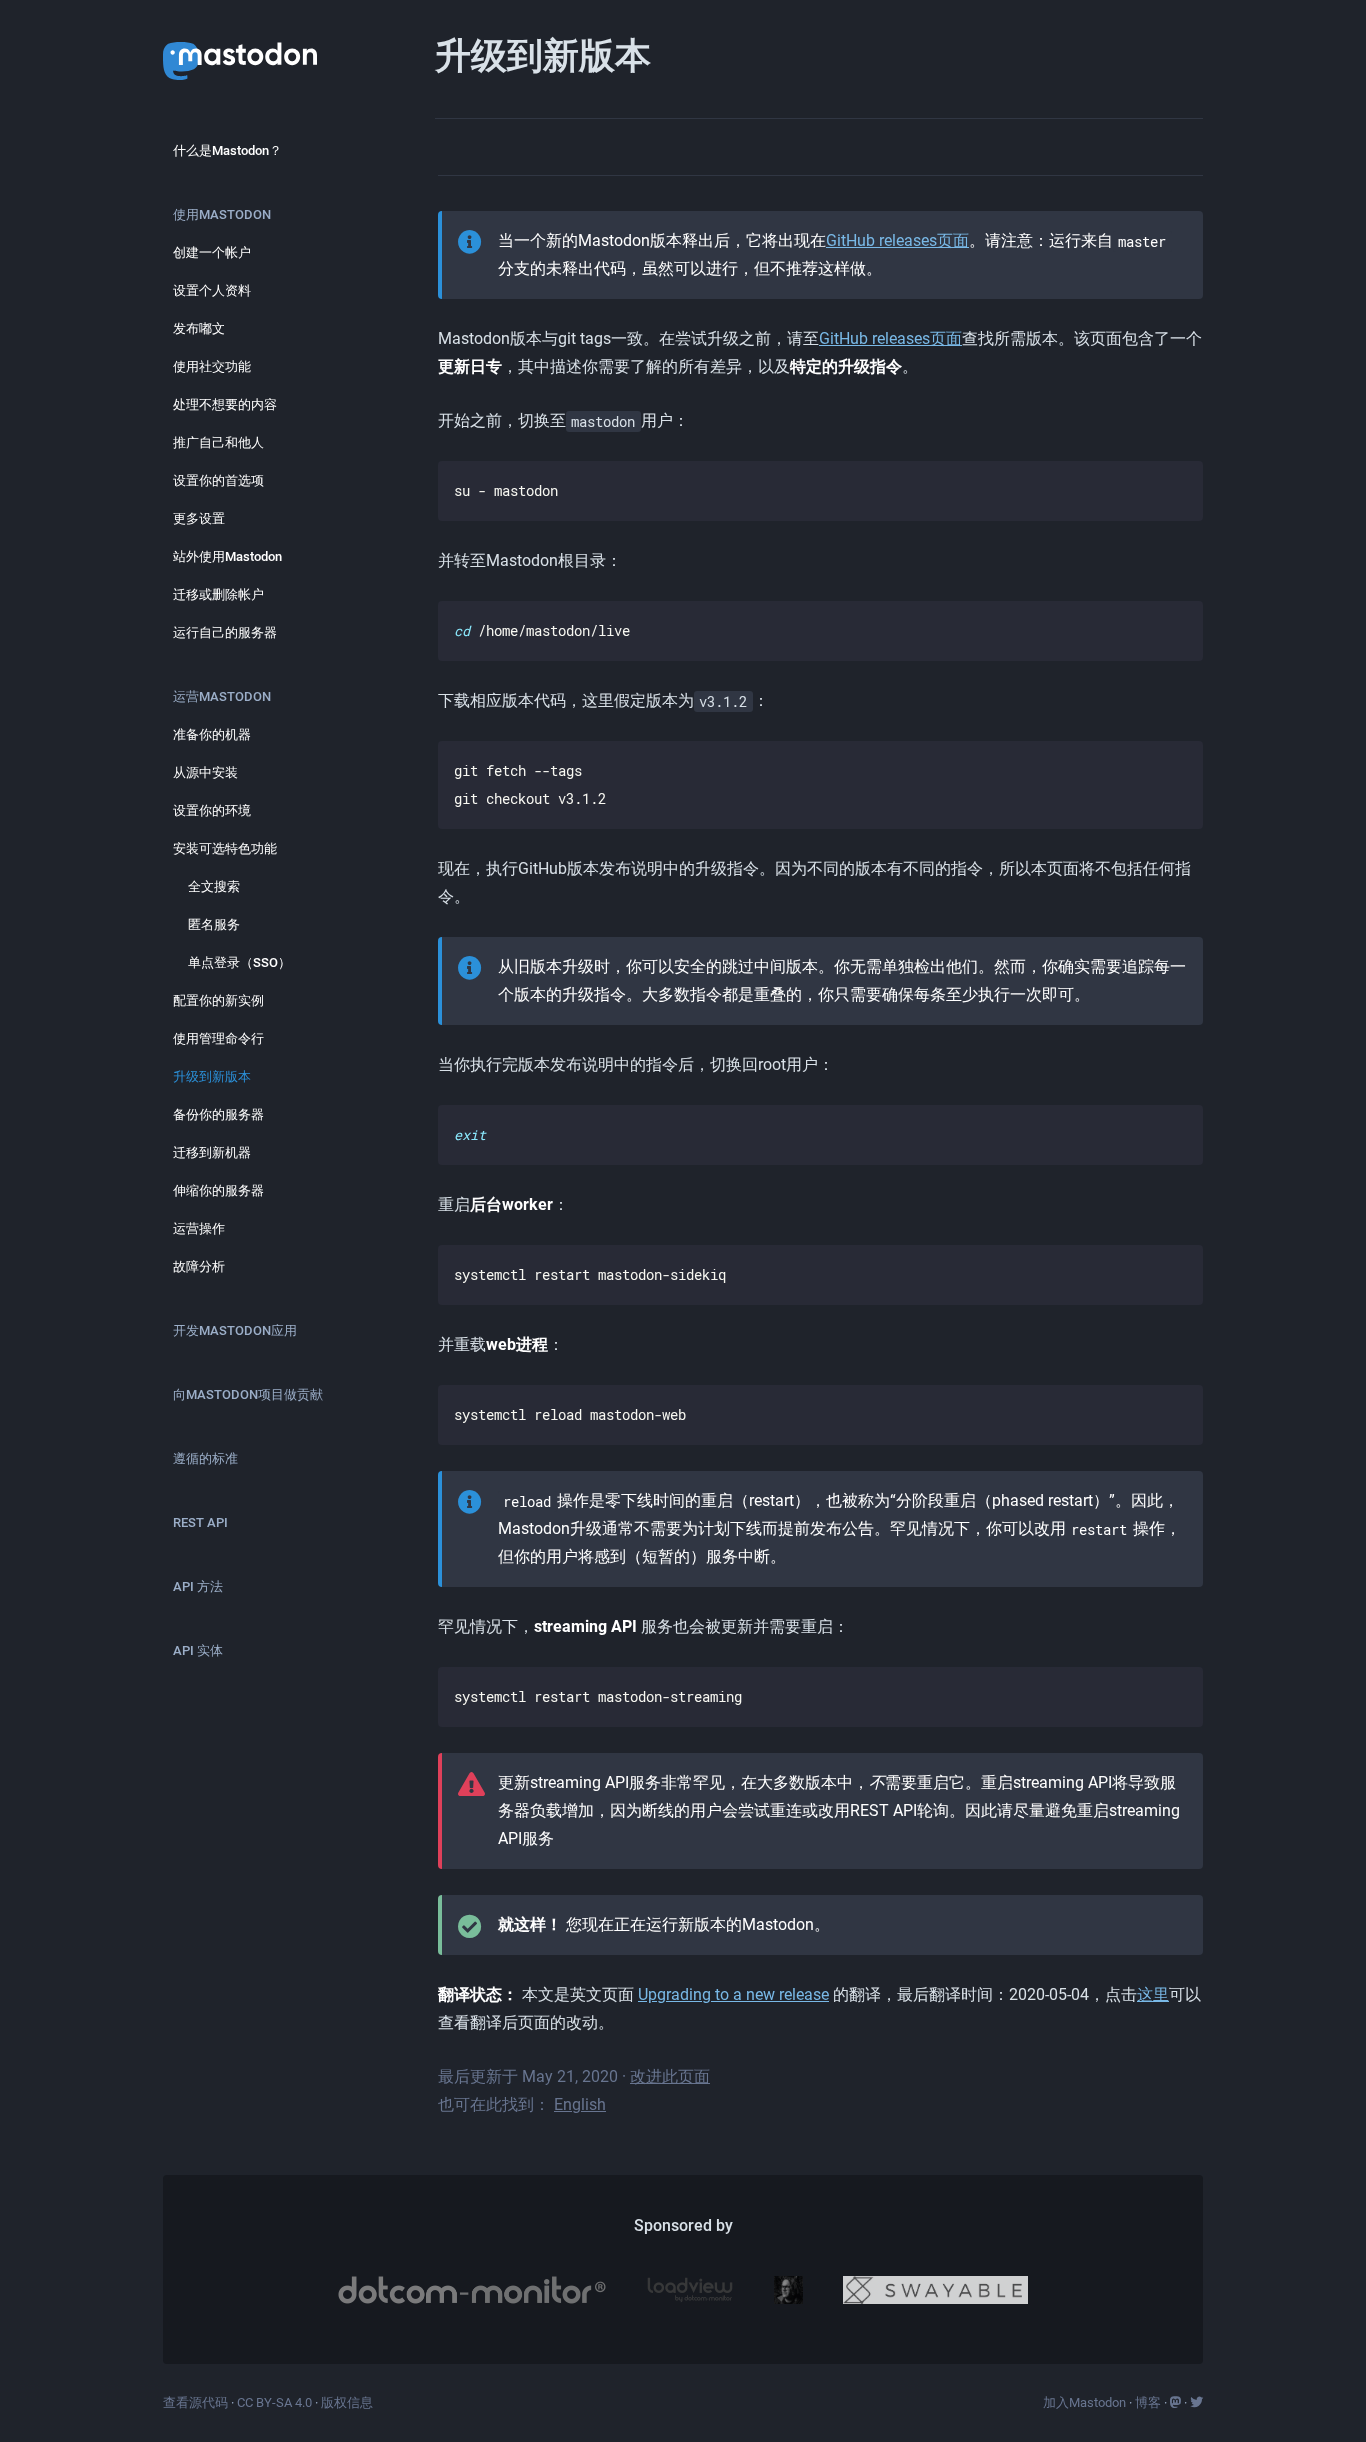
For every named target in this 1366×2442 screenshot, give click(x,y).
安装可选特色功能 (225, 848)
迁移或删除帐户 (218, 594)
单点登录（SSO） (239, 962)
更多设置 (199, 518)
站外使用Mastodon (227, 556)
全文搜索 (214, 886)
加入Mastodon (1084, 2402)
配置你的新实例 (218, 1000)
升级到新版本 (212, 1076)
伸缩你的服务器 (218, 1190)
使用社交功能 (212, 366)
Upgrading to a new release (733, 1994)
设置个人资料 (212, 290)
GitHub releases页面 (897, 240)
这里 (1153, 1994)
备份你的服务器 (218, 1114)
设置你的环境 (212, 810)
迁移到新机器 (212, 1152)
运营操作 (199, 1228)
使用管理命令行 (218, 1038)
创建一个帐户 (212, 252)
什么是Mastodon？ (227, 150)
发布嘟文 (199, 328)
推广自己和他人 (218, 442)
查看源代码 (195, 2402)
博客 (1148, 2402)
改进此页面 (670, 2076)
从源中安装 (205, 772)
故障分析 (199, 1266)
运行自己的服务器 (225, 632)
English (580, 2104)
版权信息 (347, 2402)
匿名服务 (214, 924)
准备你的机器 (212, 734)
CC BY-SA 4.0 (274, 2402)
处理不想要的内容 (225, 404)
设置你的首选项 (218, 480)
